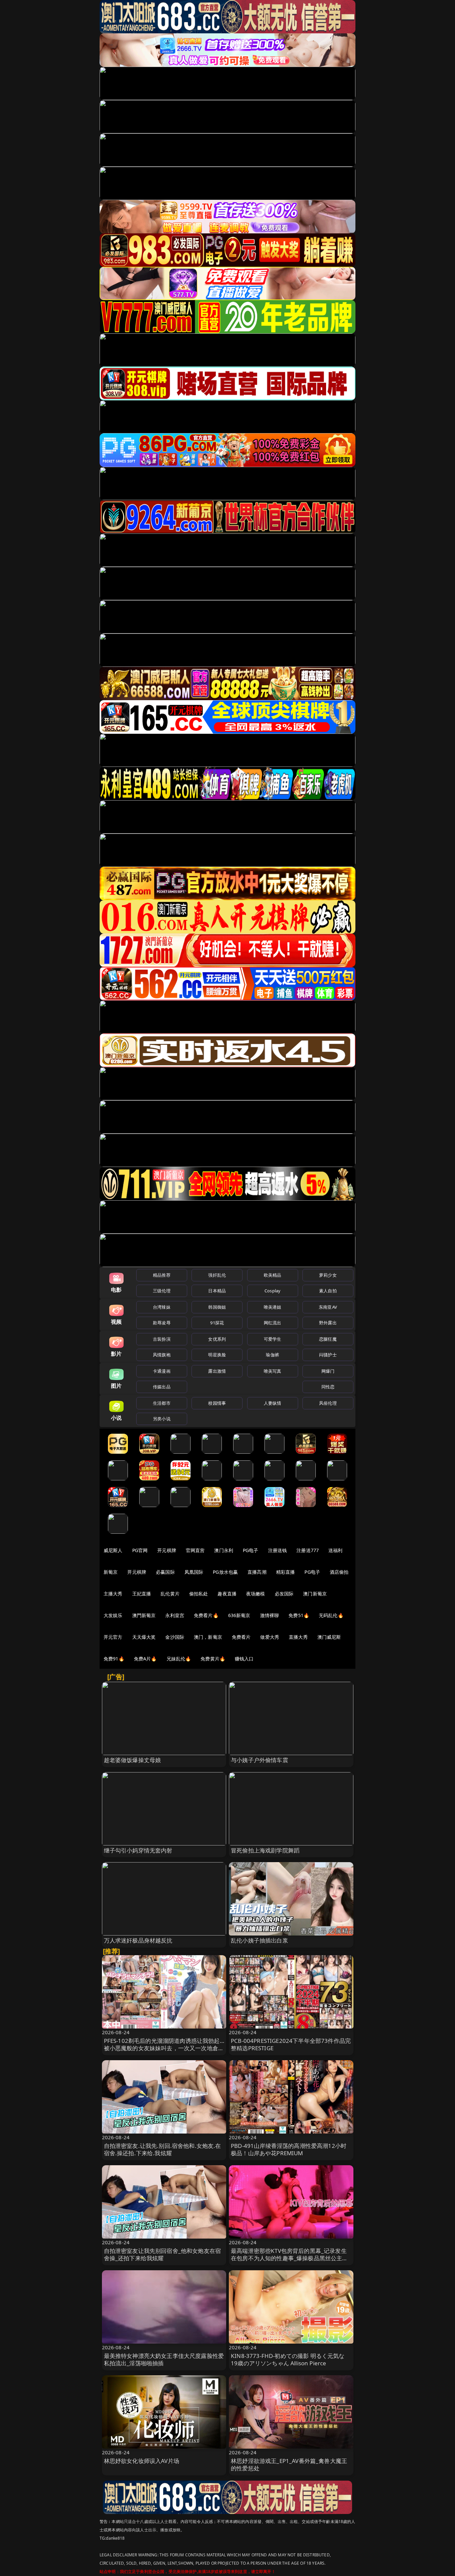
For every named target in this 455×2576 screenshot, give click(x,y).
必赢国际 (165, 1572)
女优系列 (217, 1339)
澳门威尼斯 (329, 1637)
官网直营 (195, 1550)
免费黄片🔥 (213, 1659)
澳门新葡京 (315, 1594)
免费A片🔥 (145, 1659)
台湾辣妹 (162, 1307)
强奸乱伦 (217, 1275)
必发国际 (284, 1594)
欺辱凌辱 (162, 1323)
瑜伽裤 (272, 1355)
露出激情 (217, 1371)
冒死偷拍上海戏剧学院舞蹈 (265, 1850)
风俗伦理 (328, 1403)
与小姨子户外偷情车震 (259, 1760)
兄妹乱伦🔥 (179, 1659)
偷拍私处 (199, 1594)
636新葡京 (239, 1615)
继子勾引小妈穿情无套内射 (138, 1850)
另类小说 (162, 1419)
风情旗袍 (162, 1355)
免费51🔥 (299, 1615)
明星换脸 (217, 1355)
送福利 (335, 1550)
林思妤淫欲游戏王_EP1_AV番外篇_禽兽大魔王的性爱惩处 (289, 2464)
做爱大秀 (270, 1637)
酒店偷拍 (339, 1572)
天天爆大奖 (144, 1637)
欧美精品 (273, 1275)
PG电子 (251, 1550)
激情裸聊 (270, 1615)
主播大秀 (113, 1594)
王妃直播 (142, 1594)
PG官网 (140, 1550)
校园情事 (217, 1403)
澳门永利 (224, 1550)
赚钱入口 (244, 1659)
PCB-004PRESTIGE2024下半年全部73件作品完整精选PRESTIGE (291, 2044)
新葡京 (111, 1572)
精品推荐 (162, 1275)
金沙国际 (175, 1637)
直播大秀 (298, 1637)
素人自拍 (328, 1291)
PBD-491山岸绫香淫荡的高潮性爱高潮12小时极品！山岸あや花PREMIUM (289, 2149)
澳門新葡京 (144, 1615)
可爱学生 (273, 1339)
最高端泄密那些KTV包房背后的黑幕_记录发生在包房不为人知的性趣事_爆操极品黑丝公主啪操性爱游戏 (289, 2258)
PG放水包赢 (225, 1572)
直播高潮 (257, 1572)
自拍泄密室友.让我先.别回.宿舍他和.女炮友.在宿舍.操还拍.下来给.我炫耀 (163, 2149)
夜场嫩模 (256, 1594)
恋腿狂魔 (328, 1339)
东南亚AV (328, 1307)
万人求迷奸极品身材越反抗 (138, 1940)
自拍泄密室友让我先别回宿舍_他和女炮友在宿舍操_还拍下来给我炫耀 (163, 2254)
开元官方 (113, 1637)
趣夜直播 (227, 1594)
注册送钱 (278, 1550)
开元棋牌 (167, 1550)
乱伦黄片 (170, 1594)
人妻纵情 (273, 1403)
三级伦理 (162, 1291)
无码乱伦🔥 (331, 1615)
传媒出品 (162, 1387)
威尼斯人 (113, 1550)
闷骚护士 (328, 1355)
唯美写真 (273, 1371)
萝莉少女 (328, 1275)
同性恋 (328, 1387)
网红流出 (273, 1323)
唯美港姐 (273, 1307)
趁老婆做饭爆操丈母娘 (133, 1760)
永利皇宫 (175, 1615)
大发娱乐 (113, 1615)
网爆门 (328, 1371)
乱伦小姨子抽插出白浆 (259, 1940)
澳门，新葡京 (208, 1637)
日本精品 (217, 1291)
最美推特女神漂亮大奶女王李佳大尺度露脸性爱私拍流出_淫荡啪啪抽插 (164, 2359)
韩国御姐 (217, 1307)
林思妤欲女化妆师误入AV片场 (142, 2461)
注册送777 (308, 1550)
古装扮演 (162, 1339)
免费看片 (241, 1637)
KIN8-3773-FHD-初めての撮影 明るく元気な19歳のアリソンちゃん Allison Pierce (288, 2359)
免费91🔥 (114, 1659)
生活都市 (162, 1403)
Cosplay (272, 1291)
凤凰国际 (194, 1572)
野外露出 (328, 1323)
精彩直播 (286, 1572)
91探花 (217, 1323)
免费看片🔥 (206, 1615)
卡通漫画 (162, 1371)
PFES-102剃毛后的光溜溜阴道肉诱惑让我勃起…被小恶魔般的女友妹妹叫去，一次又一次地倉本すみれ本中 (164, 2048)
